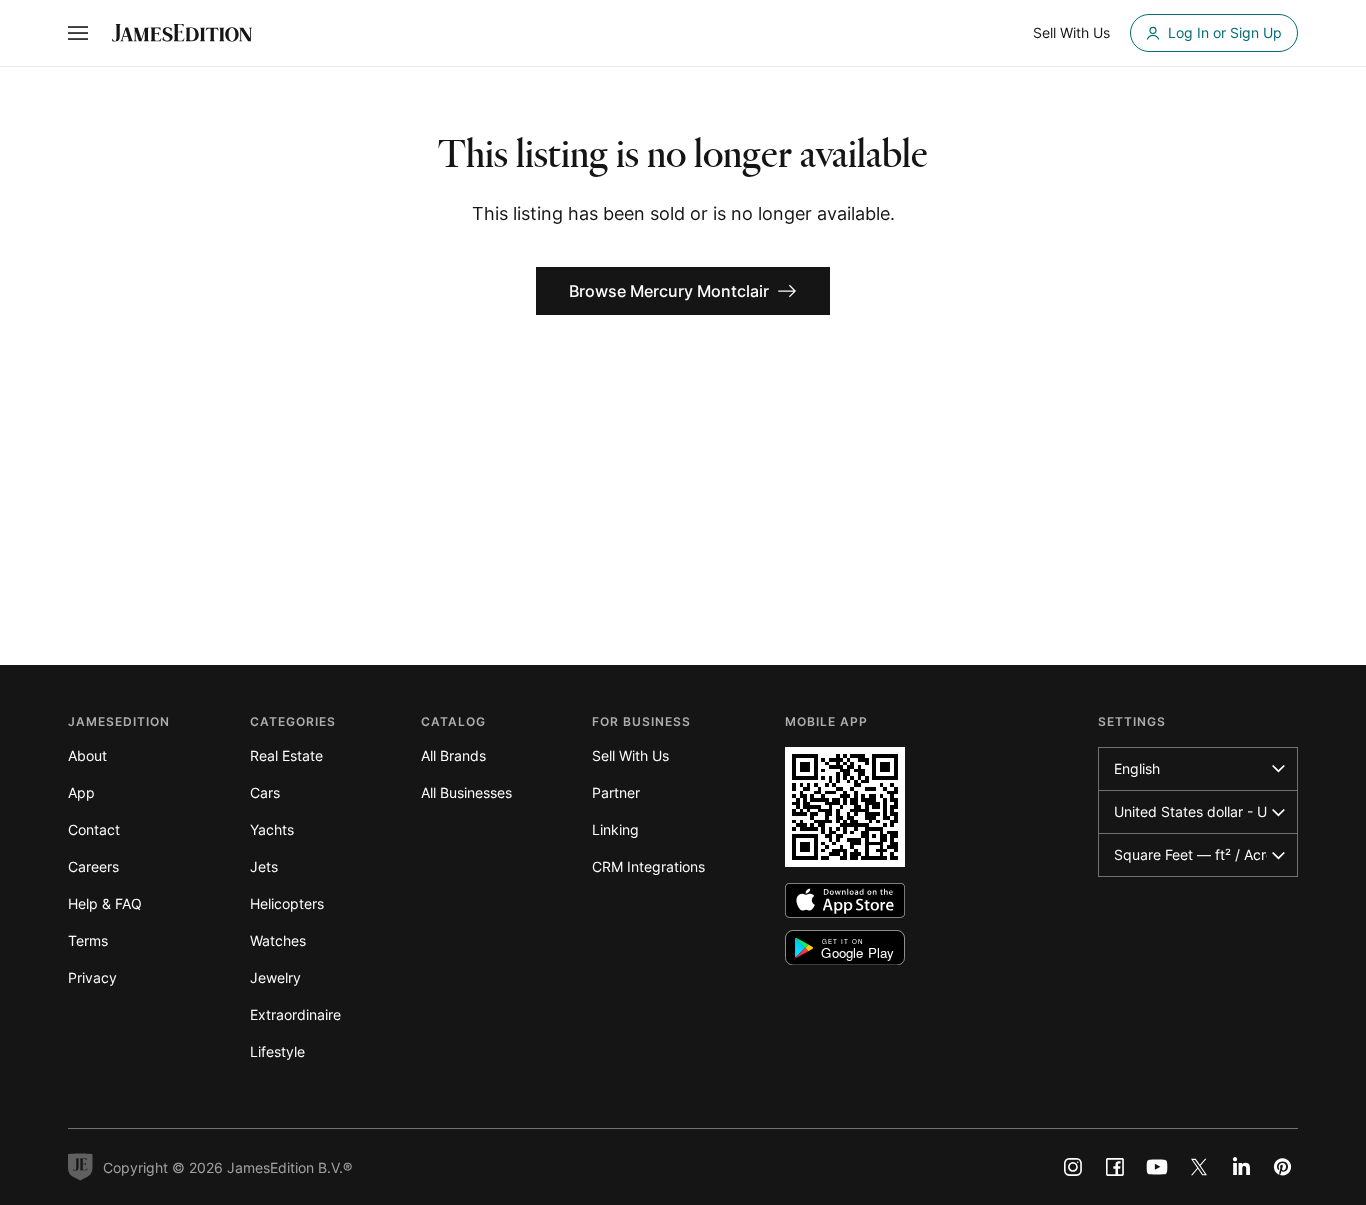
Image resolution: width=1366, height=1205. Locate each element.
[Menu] (78, 33)
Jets (264, 866)
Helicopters (287, 903)
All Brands (453, 755)
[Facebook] (1115, 1167)
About (87, 755)
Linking (615, 829)
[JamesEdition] (182, 33)
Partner (616, 792)
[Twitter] (1199, 1167)
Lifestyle (277, 1051)
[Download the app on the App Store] (845, 900)
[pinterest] (1283, 1167)
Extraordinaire (295, 1014)
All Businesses (466, 792)
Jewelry (275, 977)
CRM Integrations (648, 866)
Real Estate (286, 755)
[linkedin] (1241, 1167)
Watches (278, 940)
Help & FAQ (105, 903)
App (81, 792)
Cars (265, 792)
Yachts (272, 829)
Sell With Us (630, 755)
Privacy (92, 977)
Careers (93, 866)
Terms (88, 940)
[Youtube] (1157, 1167)
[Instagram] (1073, 1167)
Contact (94, 829)
